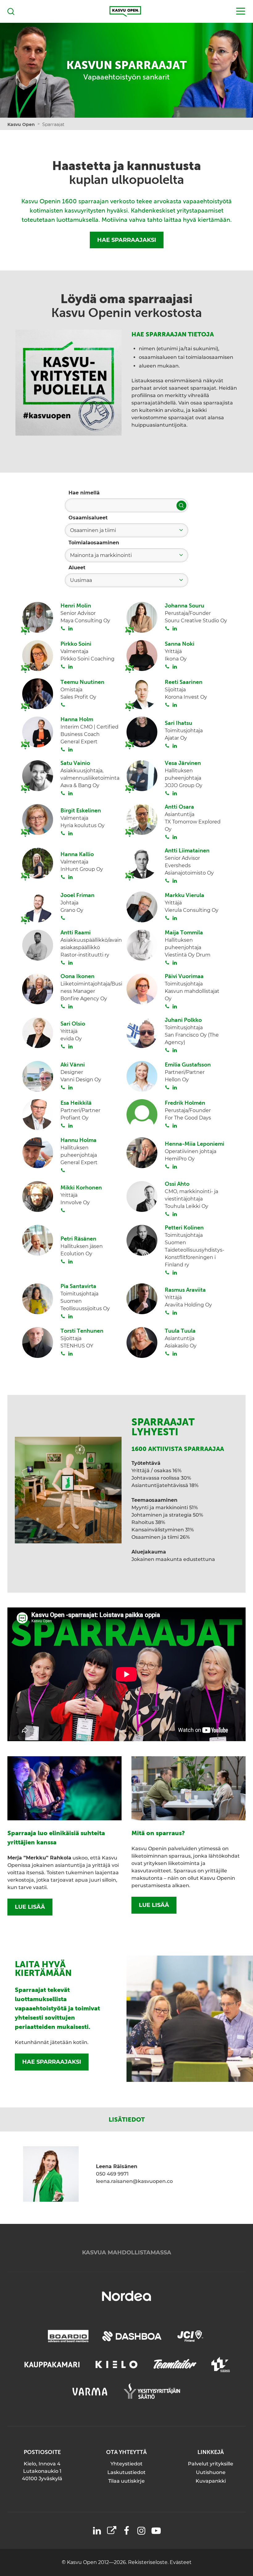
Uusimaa (81, 580)
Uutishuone (211, 2472)
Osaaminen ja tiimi (93, 530)
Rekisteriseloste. (149, 2562)
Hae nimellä (84, 493)
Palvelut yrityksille (211, 2464)
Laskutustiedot (126, 2472)
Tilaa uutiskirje (126, 2481)
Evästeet (181, 2562)
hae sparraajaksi (52, 2062)
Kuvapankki (211, 2481)
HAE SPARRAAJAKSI (127, 240)
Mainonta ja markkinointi (101, 555)
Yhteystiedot (126, 2464)
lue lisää (30, 1907)
